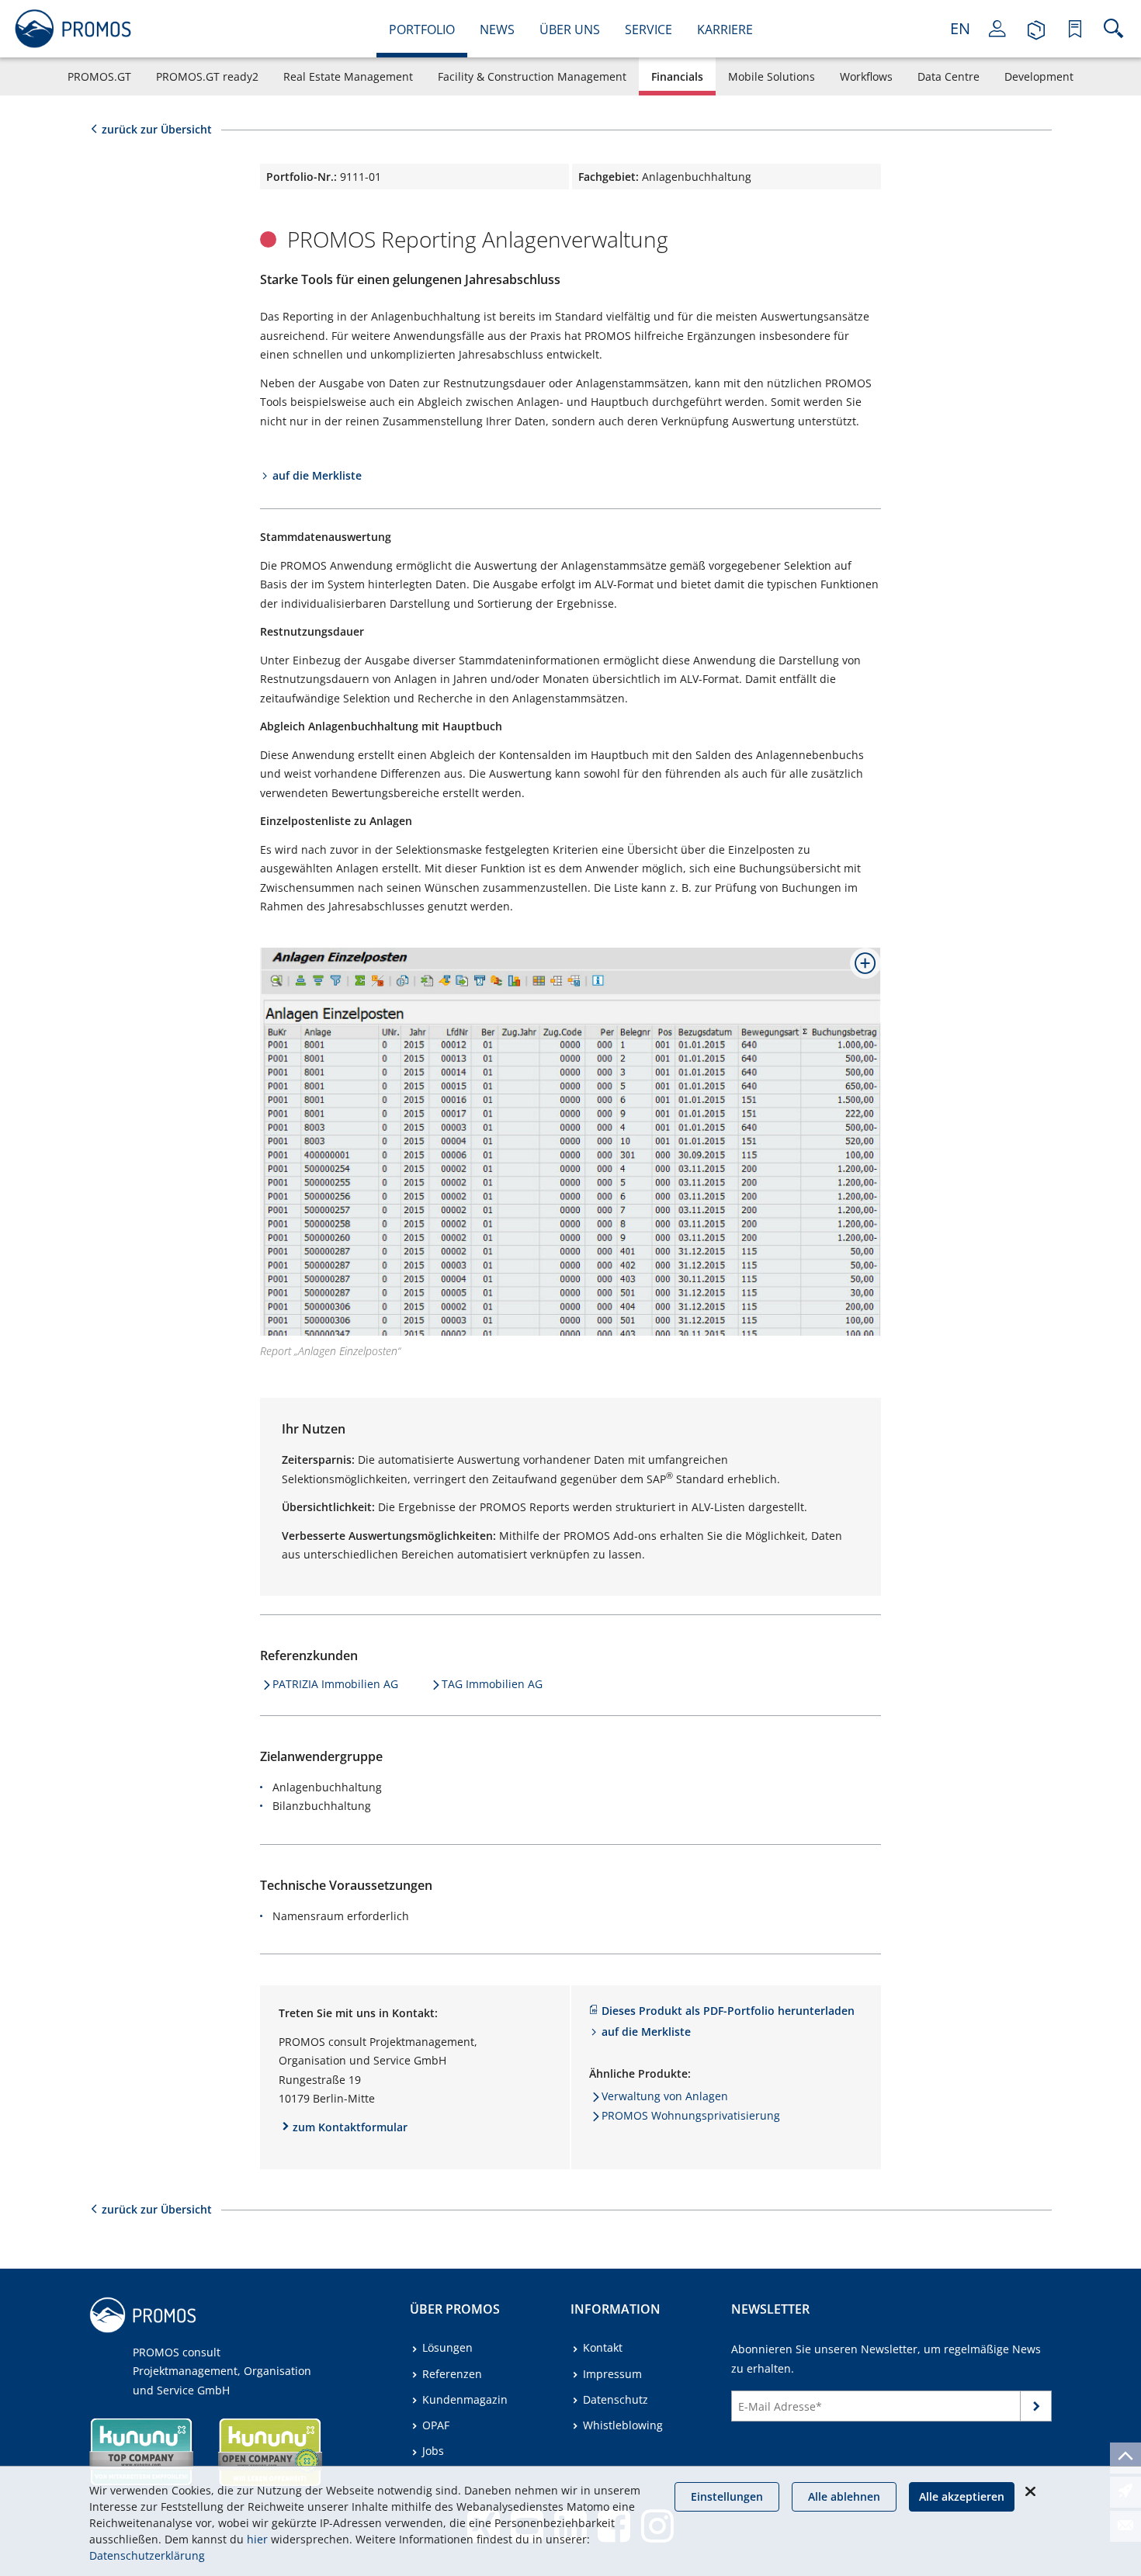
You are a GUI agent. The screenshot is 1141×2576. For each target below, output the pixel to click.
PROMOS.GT (99, 76)
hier (257, 2539)
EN (960, 28)
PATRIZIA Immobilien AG (335, 1684)
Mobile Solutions (772, 76)
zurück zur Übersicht (157, 129)
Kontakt (603, 2347)
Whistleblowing (623, 2425)
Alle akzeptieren (962, 2496)
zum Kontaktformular (350, 2127)
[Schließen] (1030, 2491)
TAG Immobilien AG (492, 1684)
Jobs (433, 2451)
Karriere (725, 29)
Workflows (866, 76)
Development (1039, 76)
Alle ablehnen (844, 2496)
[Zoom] (859, 969)
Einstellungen (727, 2496)
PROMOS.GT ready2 (207, 76)
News (497, 29)
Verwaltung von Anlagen (665, 2096)
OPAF (436, 2425)
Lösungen (447, 2347)
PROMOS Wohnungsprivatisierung (691, 2115)
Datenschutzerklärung (147, 2555)
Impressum (612, 2374)
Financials (677, 76)
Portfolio (422, 29)
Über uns (570, 29)
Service (649, 29)
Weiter (1036, 2410)
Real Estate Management (348, 76)
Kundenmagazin (465, 2399)
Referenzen (452, 2374)
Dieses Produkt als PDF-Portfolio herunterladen (728, 2011)
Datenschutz (616, 2399)
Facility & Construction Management (532, 76)
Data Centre (949, 76)
